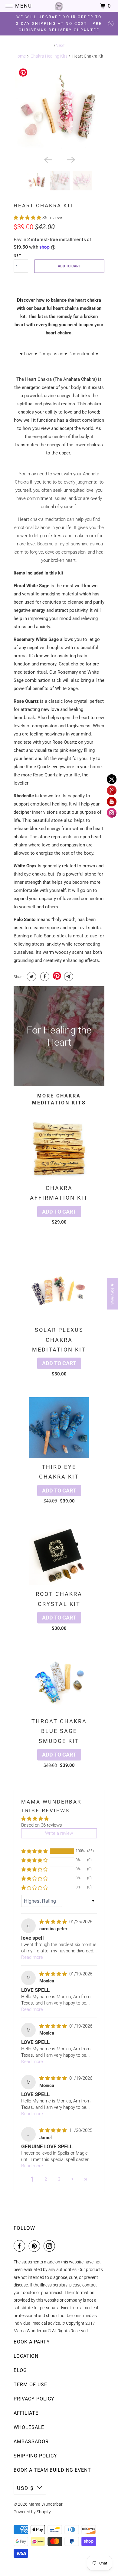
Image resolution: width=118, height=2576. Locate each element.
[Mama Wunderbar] (59, 6)
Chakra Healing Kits (49, 56)
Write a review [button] (59, 1833)
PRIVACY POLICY (34, 2399)
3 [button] (59, 2179)
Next (60, 45)
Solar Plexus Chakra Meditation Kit (59, 1340)
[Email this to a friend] (68, 976)
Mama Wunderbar (45, 2504)
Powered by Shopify (32, 2512)
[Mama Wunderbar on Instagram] (51, 2246)
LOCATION (26, 2356)
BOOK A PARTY (32, 2342)
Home (20, 56)
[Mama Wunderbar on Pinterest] (36, 2246)
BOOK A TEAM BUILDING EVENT (52, 2470)
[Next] (70, 159)
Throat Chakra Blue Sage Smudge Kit (59, 1731)
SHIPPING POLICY (35, 2456)
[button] (28, 218)
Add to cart (59, 1212)
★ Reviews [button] (113, 1294)
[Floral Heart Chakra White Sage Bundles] (59, 109)
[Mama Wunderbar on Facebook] (21, 2246)
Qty (17, 255)
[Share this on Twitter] (31, 976)
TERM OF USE (30, 2385)
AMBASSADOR (31, 2442)
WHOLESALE (29, 2427)
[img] (54, 1922)
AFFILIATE (26, 2413)
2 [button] (46, 2179)
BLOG (20, 2370)
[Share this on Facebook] (44, 976)
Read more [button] (32, 1957)
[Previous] (48, 159)
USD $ (25, 2488)
